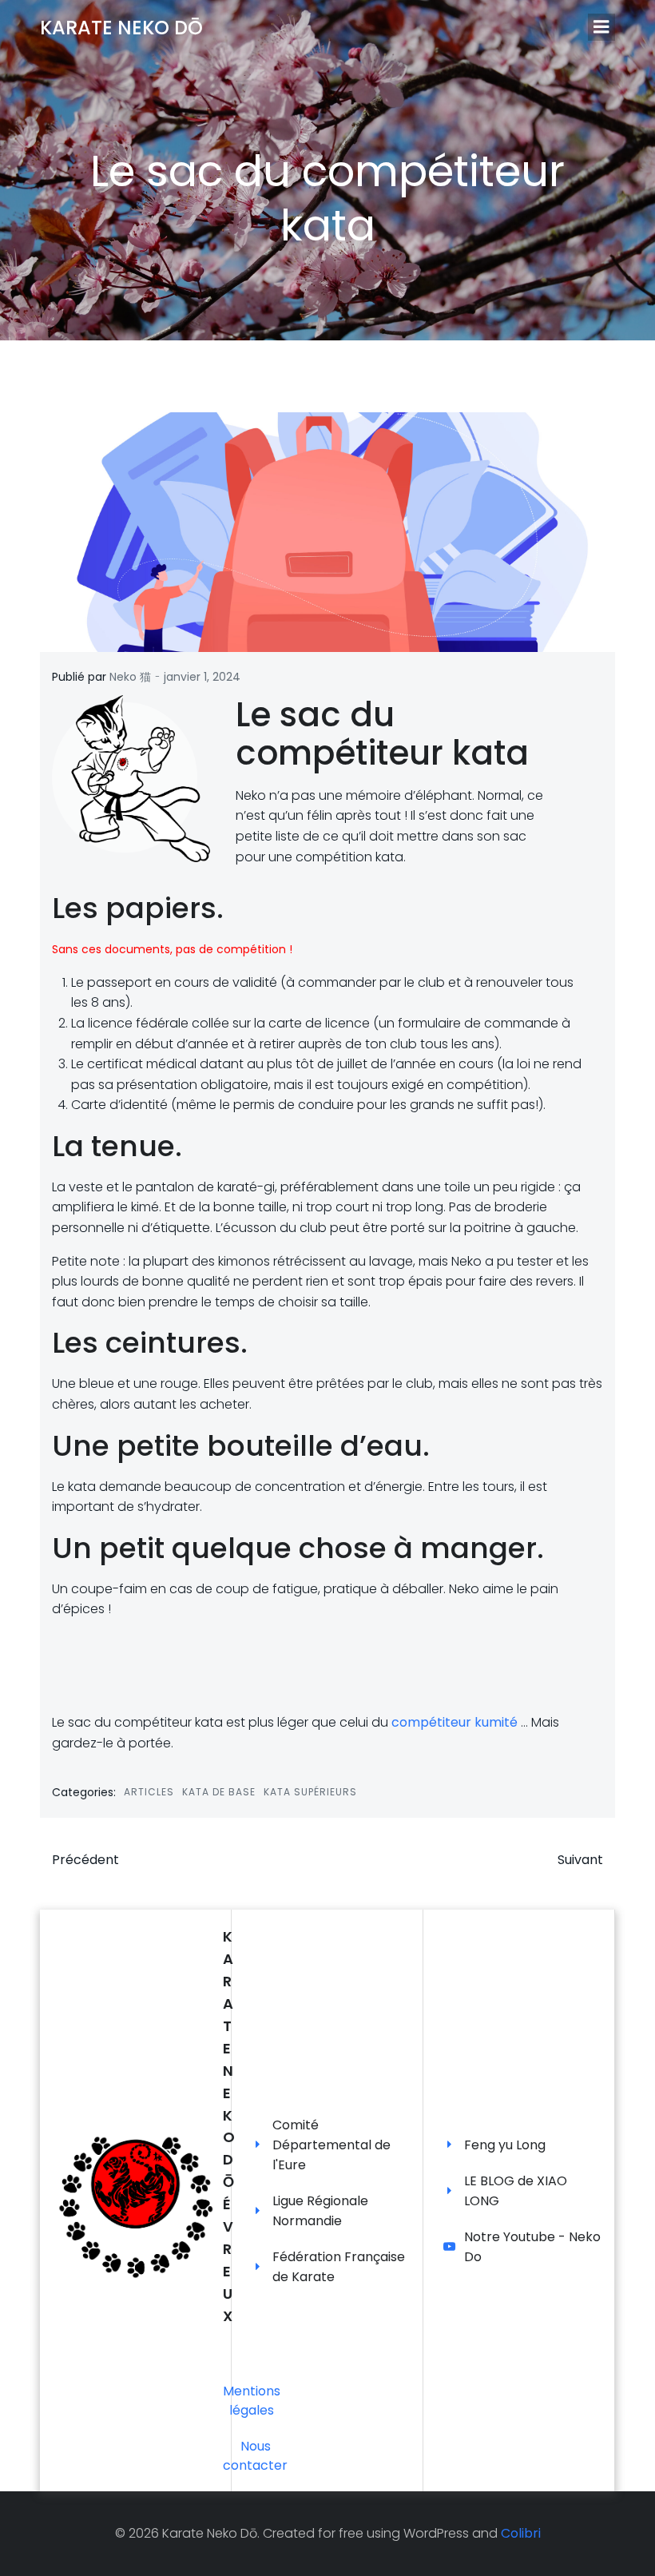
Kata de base (219, 1792)
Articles (149, 1792)
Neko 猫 (130, 677)
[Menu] (601, 27)
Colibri (521, 2533)
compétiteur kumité (455, 1722)
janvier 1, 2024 (202, 677)
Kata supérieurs (310, 1792)
